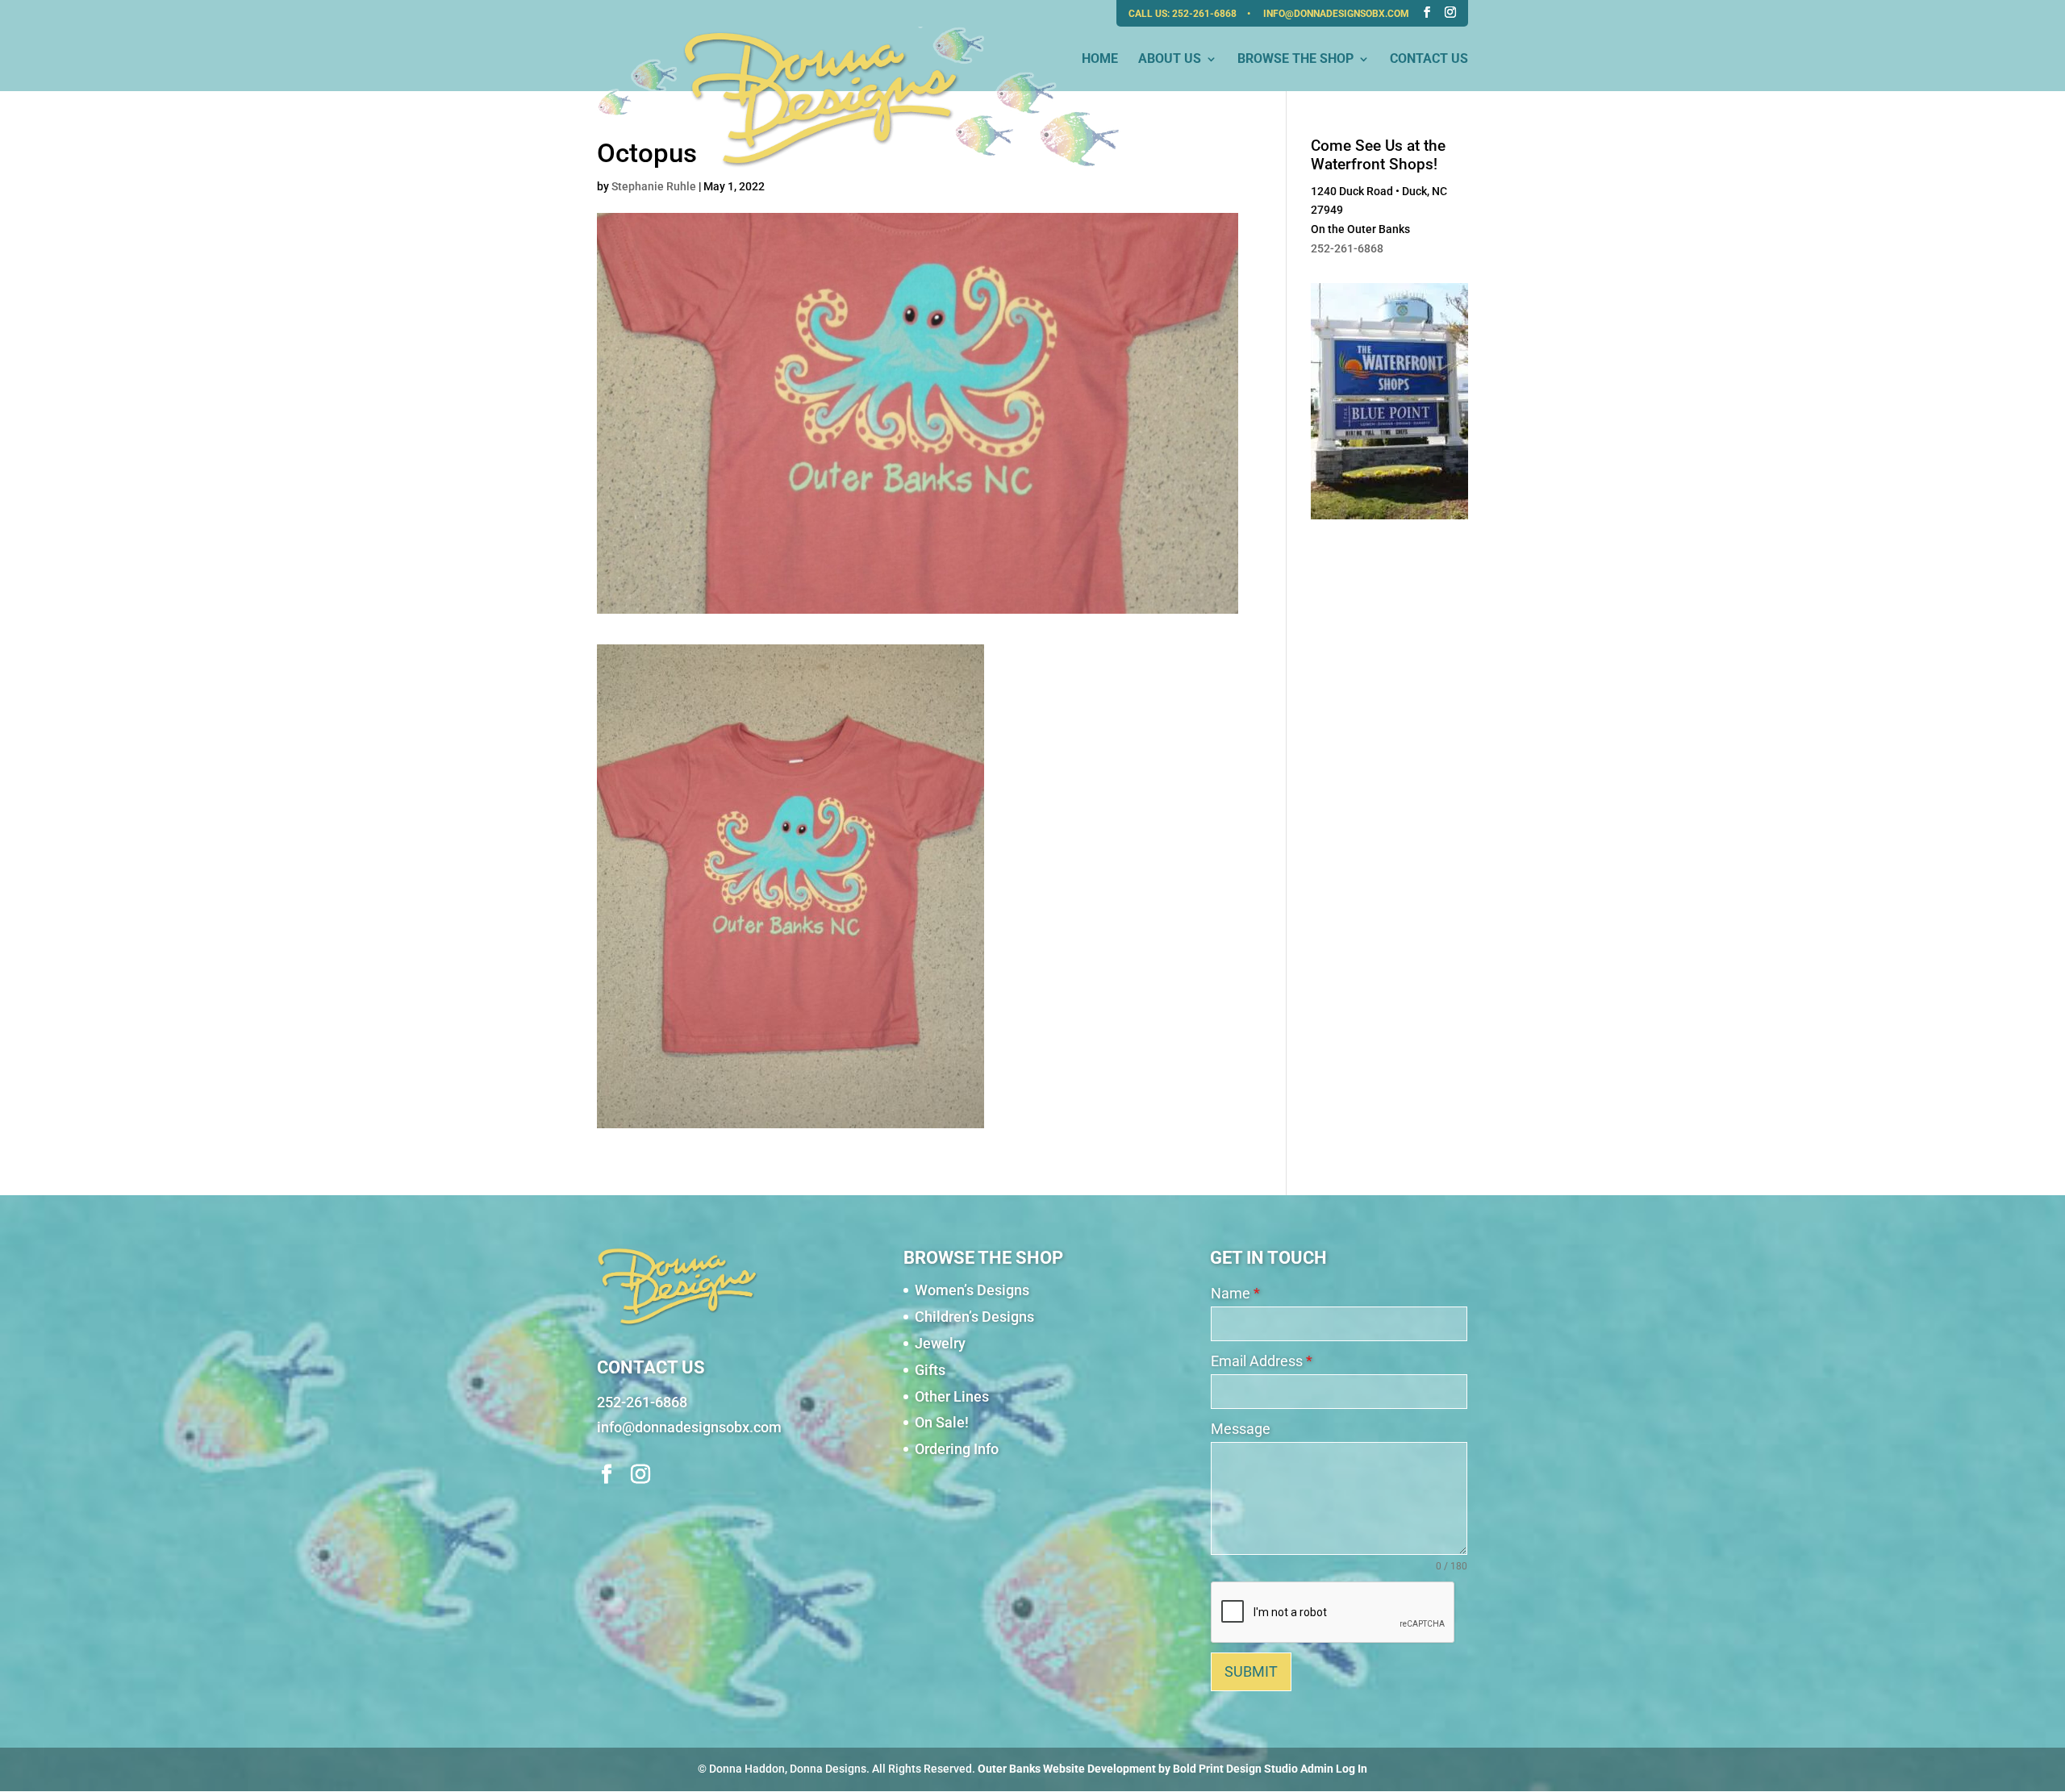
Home (1100, 60)
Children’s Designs (974, 1317)
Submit (1251, 1671)
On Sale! (942, 1422)
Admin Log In (1334, 1769)
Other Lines (952, 1396)
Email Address (1262, 1361)
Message (1241, 1429)
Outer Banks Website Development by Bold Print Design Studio (1138, 1769)
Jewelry (940, 1343)
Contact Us (1429, 60)
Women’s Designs (972, 1290)
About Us (1170, 60)
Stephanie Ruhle (654, 186)
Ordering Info (957, 1449)
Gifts (930, 1370)
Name (1235, 1293)
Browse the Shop (1295, 60)
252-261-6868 (1206, 14)
